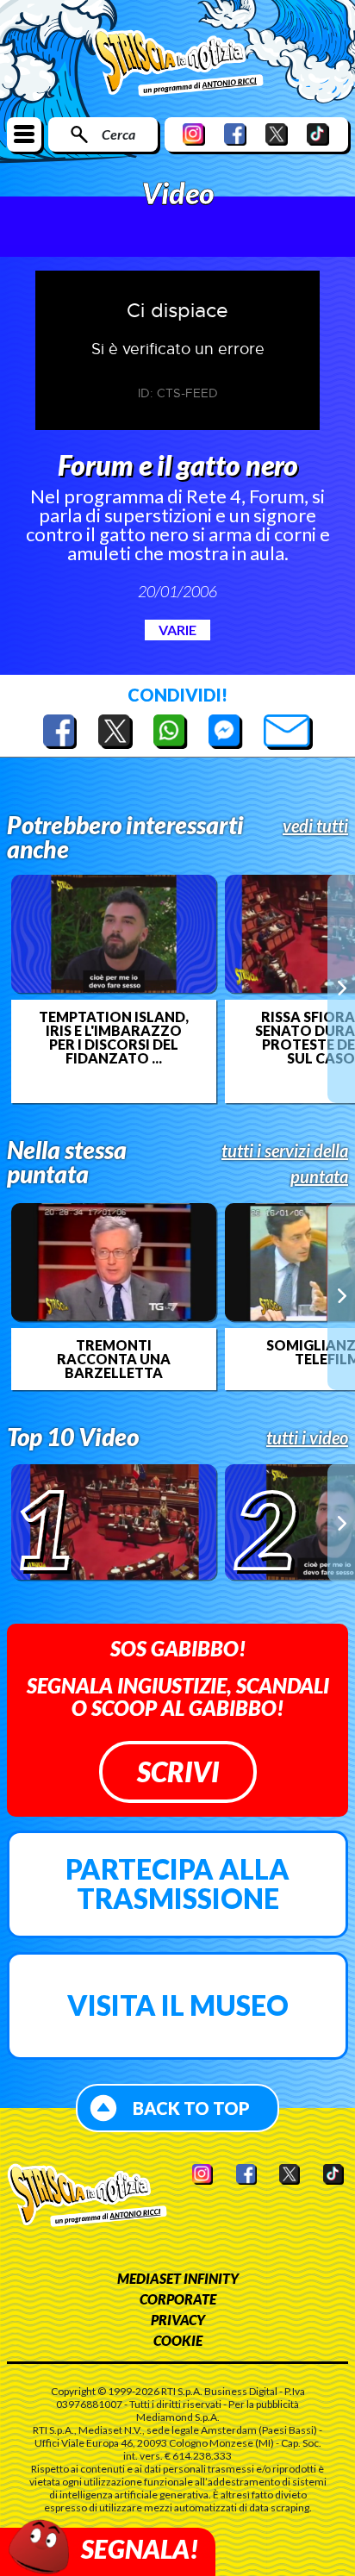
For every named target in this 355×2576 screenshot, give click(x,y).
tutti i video (307, 1438)
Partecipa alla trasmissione (177, 1884)
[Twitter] (277, 134)
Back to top (191, 2108)
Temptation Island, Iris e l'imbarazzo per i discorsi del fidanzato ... (114, 1038)
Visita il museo (178, 2005)
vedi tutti (315, 826)
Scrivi (178, 1771)
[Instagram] (194, 134)
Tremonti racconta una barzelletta (114, 1359)
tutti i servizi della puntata (285, 1163)
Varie (177, 630)
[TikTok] (318, 134)
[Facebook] (235, 134)
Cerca (118, 134)
